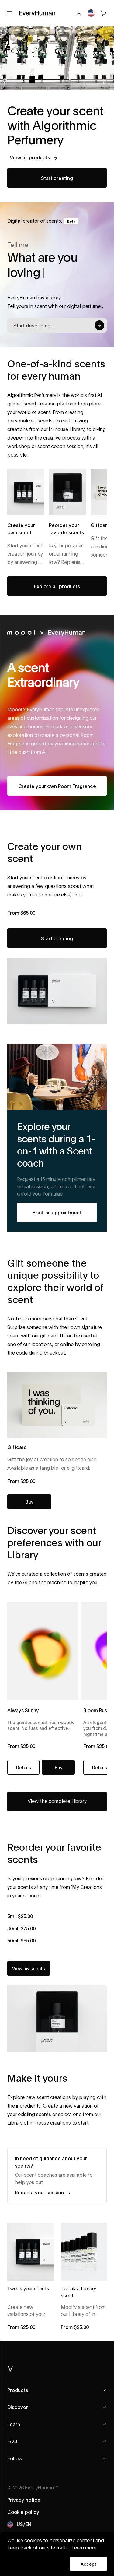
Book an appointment (57, 1212)
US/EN (24, 2524)
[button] (58, 1767)
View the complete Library (57, 1801)
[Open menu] (10, 13)
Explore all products (57, 586)
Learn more (84, 2548)
